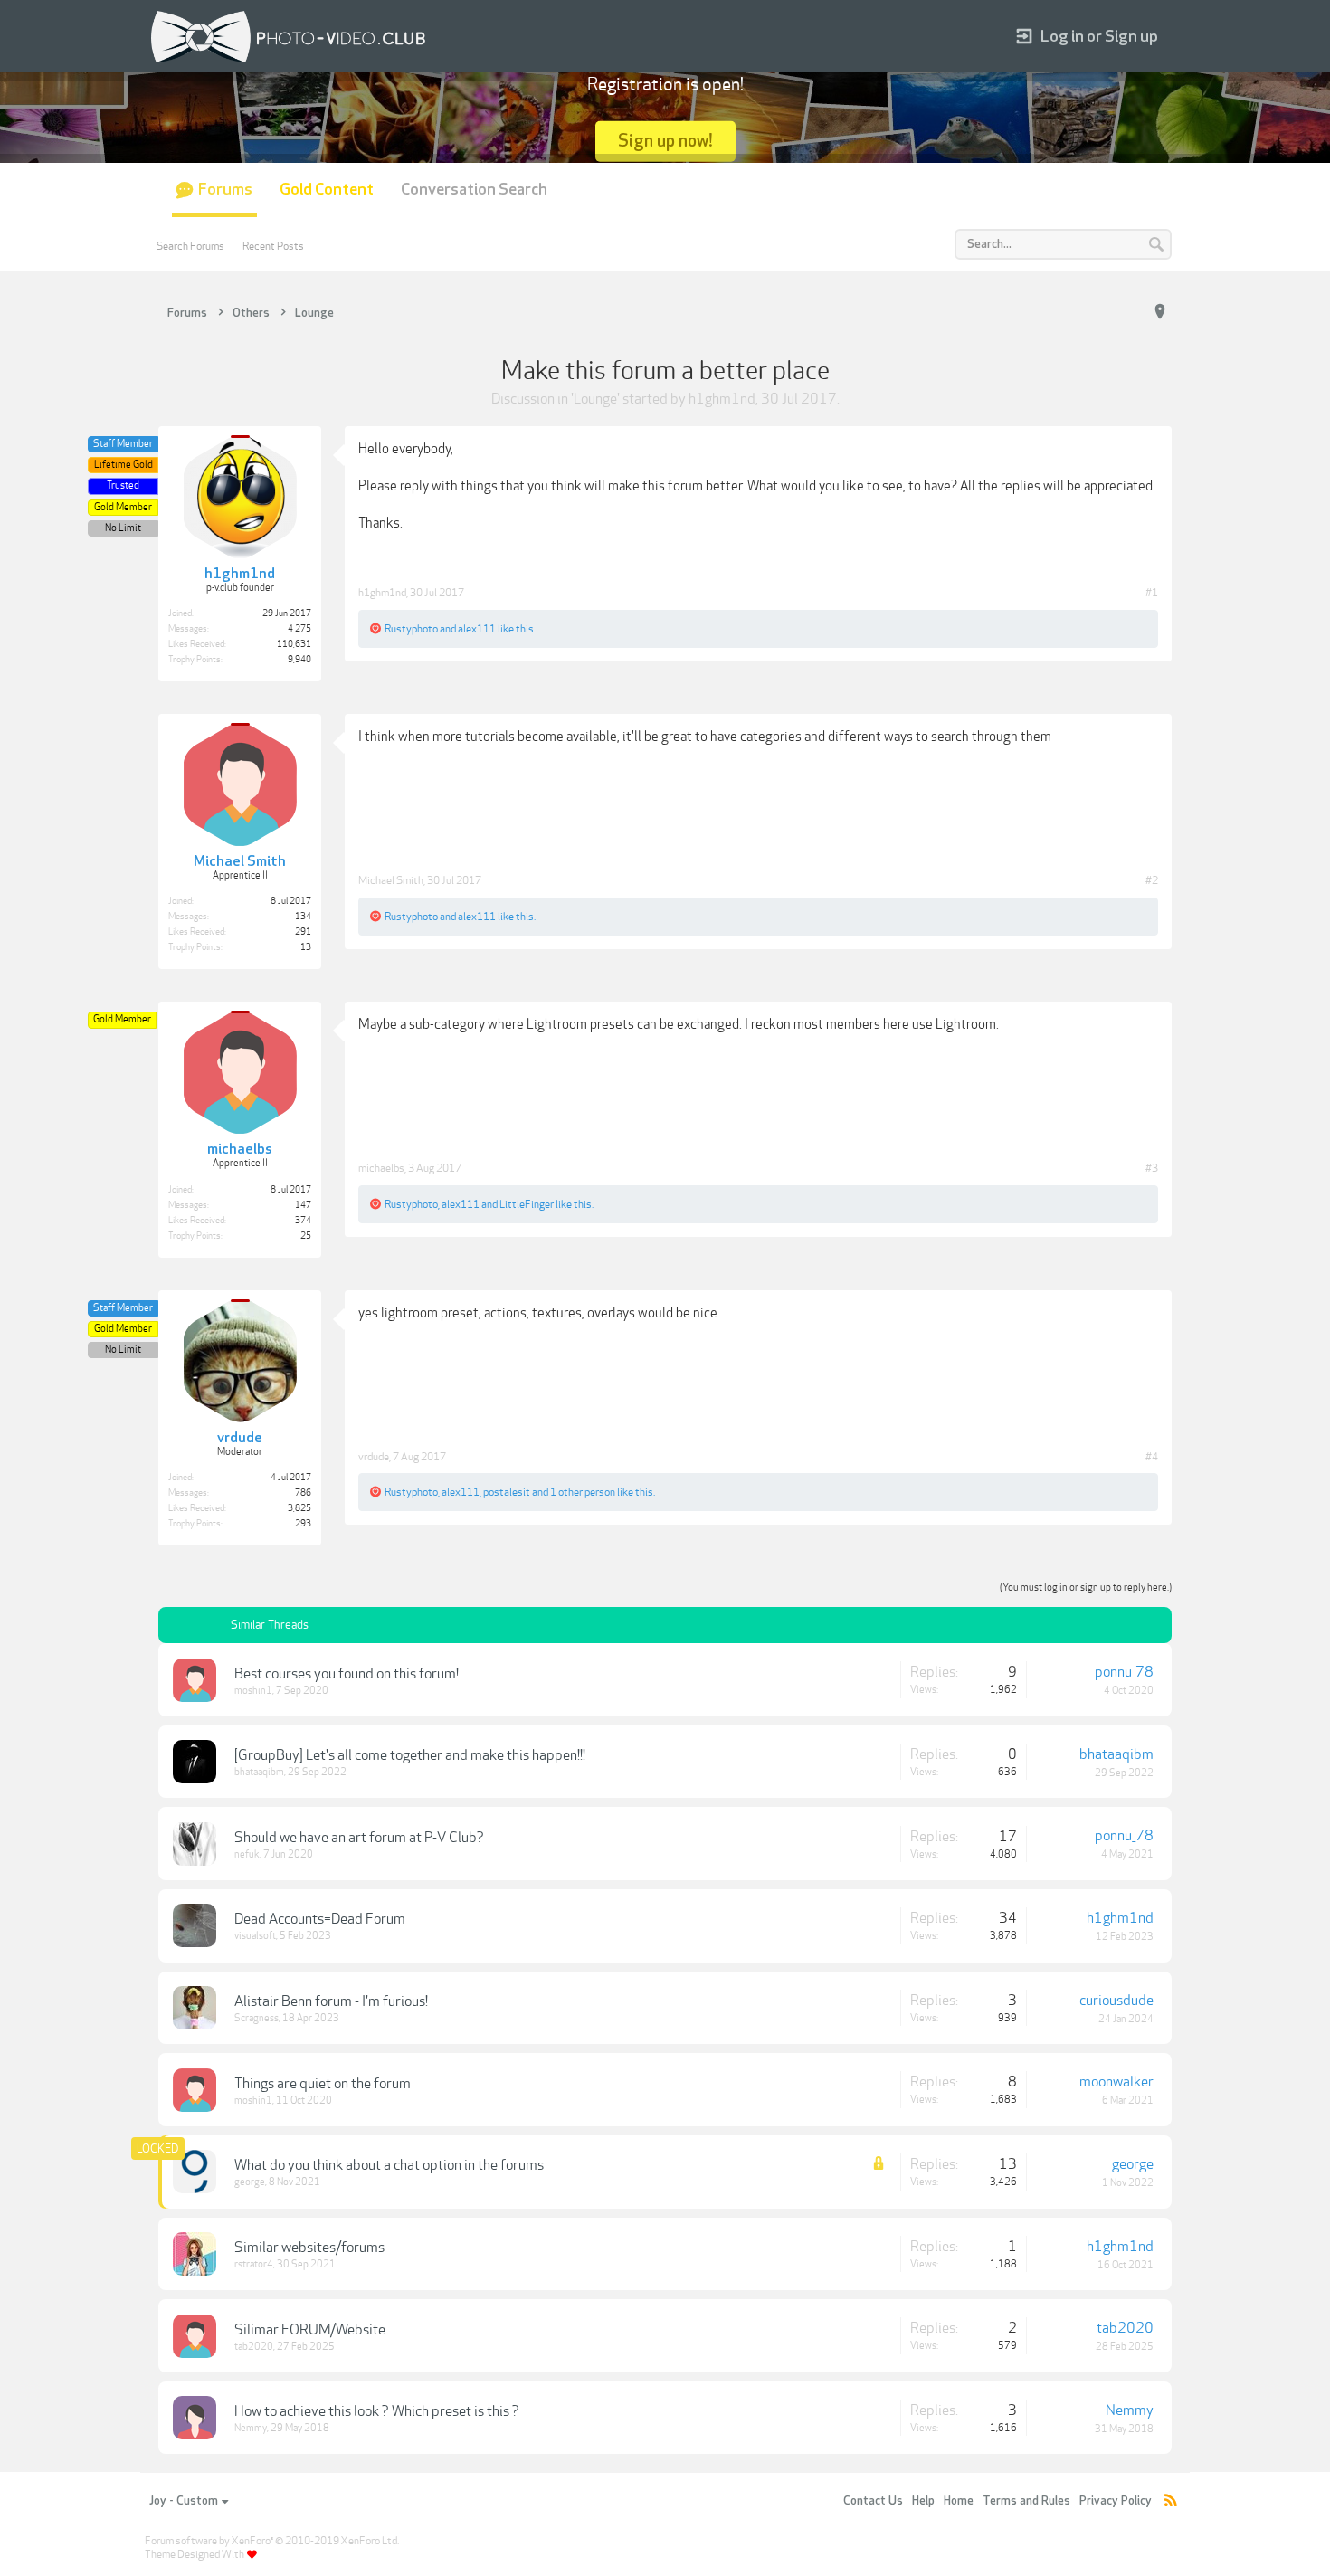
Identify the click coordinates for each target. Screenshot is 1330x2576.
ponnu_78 (1124, 1672)
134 (303, 917)
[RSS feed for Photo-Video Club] (1171, 2501)
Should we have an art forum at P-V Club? (359, 1838)
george (250, 2182)
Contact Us (873, 2501)
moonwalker (1116, 2082)
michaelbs (381, 1168)
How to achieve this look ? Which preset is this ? (377, 2411)
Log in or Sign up (1099, 37)
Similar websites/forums (309, 2248)
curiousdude (1116, 2001)
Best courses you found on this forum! (347, 1674)
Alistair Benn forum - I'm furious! (331, 2001)
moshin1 (253, 1691)
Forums (225, 190)
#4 (1152, 1457)
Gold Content (327, 190)
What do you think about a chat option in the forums (389, 2165)
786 (303, 1493)
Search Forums (190, 246)
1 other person (583, 1492)
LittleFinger (527, 1204)
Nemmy (251, 2428)
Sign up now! (665, 141)
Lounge (595, 399)
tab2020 (254, 2347)
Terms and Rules (1026, 2501)
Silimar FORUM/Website (310, 2330)
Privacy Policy (1116, 2501)
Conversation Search (474, 190)
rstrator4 (254, 2264)
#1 (1152, 593)
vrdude (374, 1457)
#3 (1152, 1168)
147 (303, 1205)
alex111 (477, 629)
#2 (1152, 880)
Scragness (256, 2018)
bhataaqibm (259, 1772)
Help (923, 2501)
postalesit (507, 1492)
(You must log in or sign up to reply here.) (1086, 1587)
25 (306, 1236)
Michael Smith (391, 880)
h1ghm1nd (722, 399)
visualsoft (255, 1936)
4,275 (299, 629)
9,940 (299, 660)
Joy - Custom (184, 2501)
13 (306, 947)
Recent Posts (273, 246)
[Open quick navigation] (1160, 312)
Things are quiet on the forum (323, 2084)
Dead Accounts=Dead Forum (320, 1919)
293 (303, 1524)
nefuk (247, 1854)
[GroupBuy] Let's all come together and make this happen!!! (410, 1755)
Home (959, 2501)
